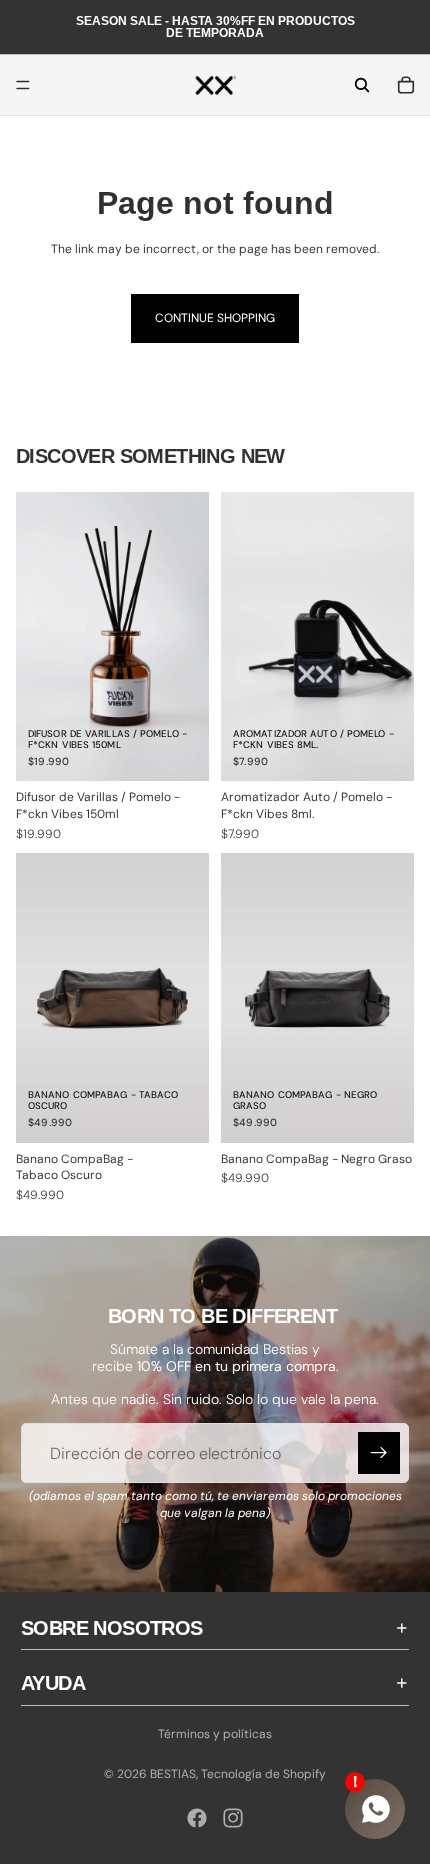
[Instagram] (233, 1818)
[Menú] (23, 85)
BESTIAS (173, 1774)
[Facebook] (197, 1818)
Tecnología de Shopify (263, 1774)
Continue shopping (215, 318)
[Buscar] (362, 85)
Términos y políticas (215, 1734)
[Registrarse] (379, 1453)
